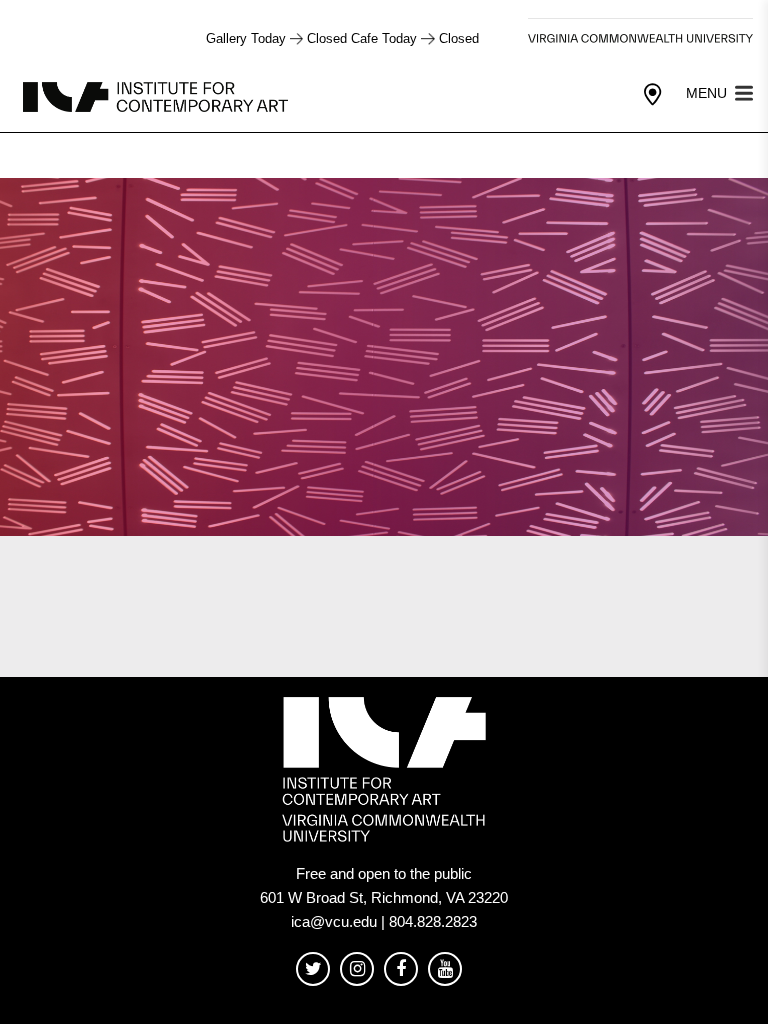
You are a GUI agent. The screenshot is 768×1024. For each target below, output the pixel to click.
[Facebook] (401, 969)
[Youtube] (445, 969)
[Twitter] (313, 969)
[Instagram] (357, 969)
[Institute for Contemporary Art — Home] (157, 95)
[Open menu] (744, 91)
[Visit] (653, 95)
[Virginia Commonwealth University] (640, 38)
